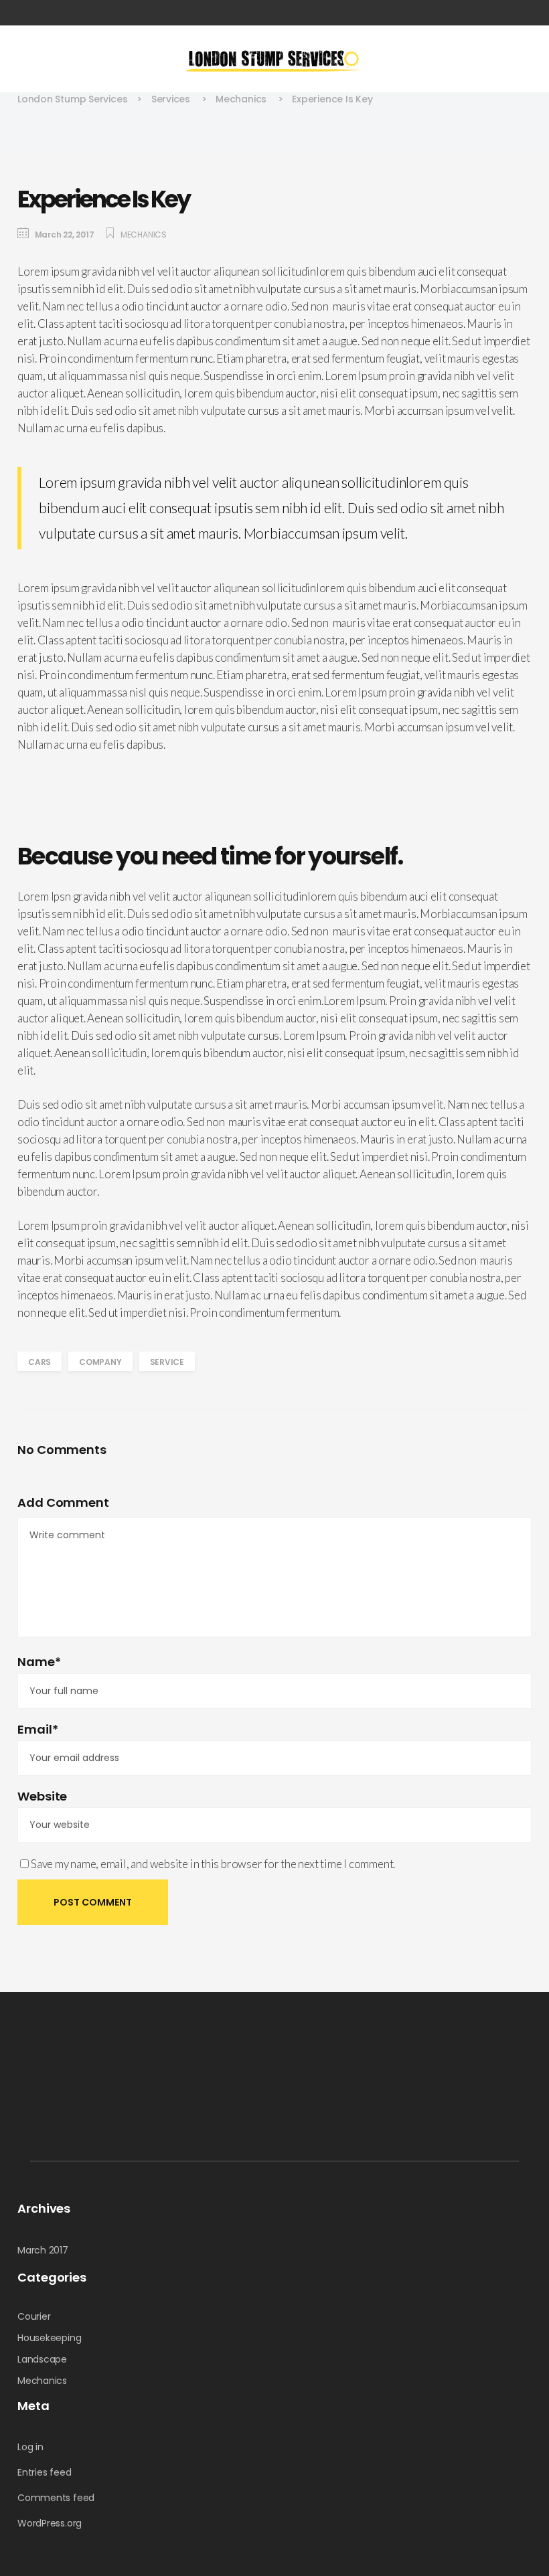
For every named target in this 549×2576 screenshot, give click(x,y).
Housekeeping (49, 2338)
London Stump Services (72, 99)
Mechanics (241, 99)
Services (171, 99)
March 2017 (43, 2250)
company (100, 1362)
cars (40, 1362)
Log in (30, 2447)
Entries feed (44, 2472)
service (167, 1362)
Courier (34, 2316)
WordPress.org (50, 2523)
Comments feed (56, 2498)
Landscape (42, 2359)
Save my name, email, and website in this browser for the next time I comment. (213, 1864)
